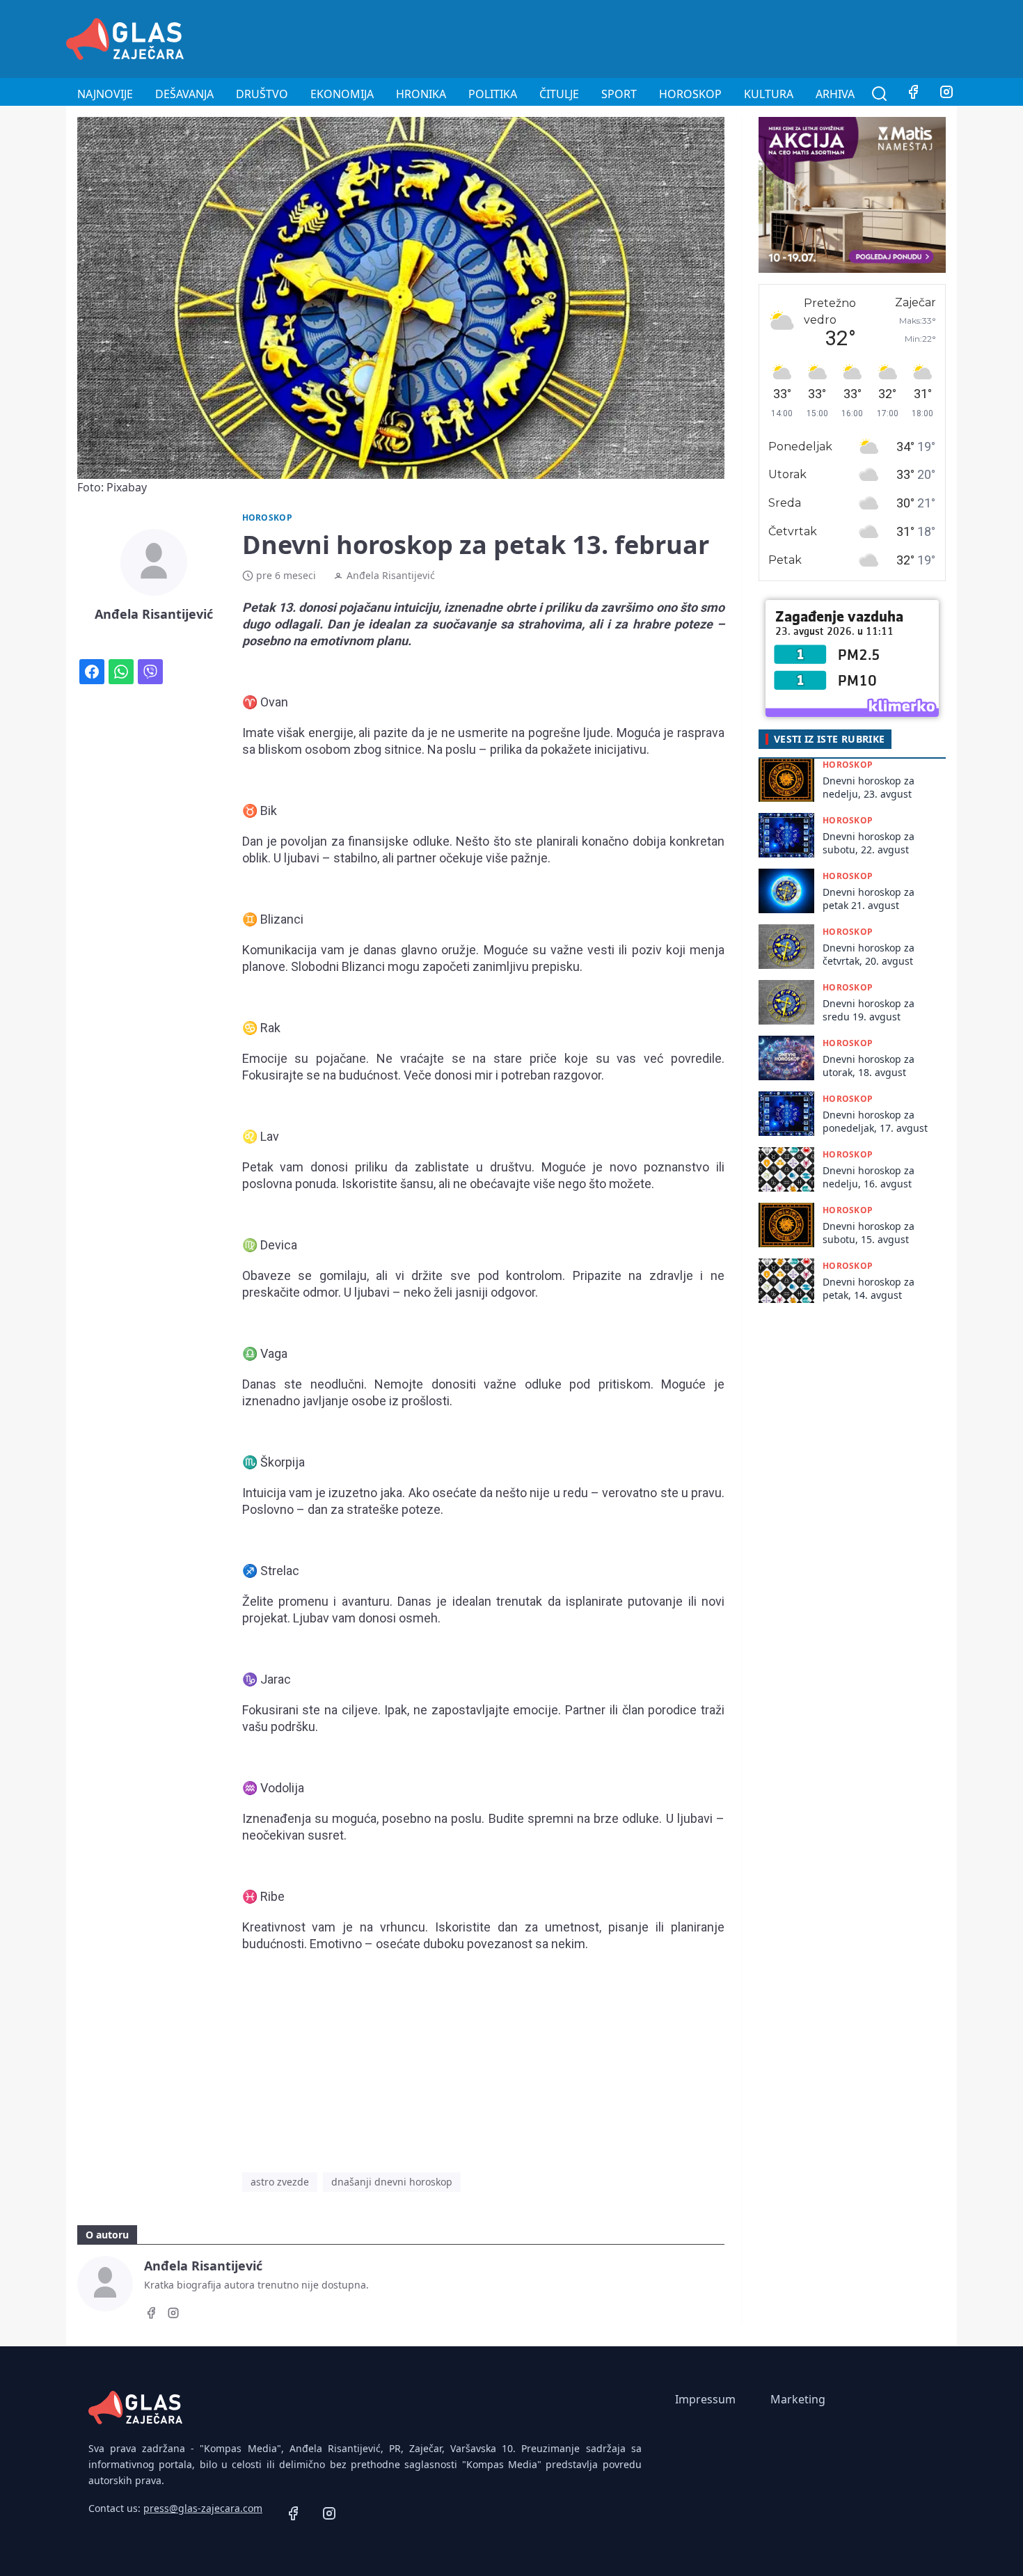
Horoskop (690, 94)
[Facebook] (913, 94)
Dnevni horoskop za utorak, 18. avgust (869, 1066)
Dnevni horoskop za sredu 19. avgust (869, 1010)
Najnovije (105, 94)
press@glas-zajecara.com (203, 2508)
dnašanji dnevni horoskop (392, 2182)
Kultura (769, 94)
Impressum (705, 2399)
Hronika (421, 94)
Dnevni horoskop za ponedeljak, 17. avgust (875, 1121)
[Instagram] (946, 94)
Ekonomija (342, 94)
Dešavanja (184, 94)
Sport (619, 94)
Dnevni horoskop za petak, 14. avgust (869, 1288)
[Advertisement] (704, 37)
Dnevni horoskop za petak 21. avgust (869, 899)
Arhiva (835, 94)
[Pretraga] (880, 94)
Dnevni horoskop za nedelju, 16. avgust (869, 1177)
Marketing (798, 2399)
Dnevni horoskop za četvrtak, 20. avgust (869, 954)
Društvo (262, 94)
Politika (493, 94)
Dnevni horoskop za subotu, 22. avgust (869, 843)
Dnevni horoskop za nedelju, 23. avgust (869, 787)
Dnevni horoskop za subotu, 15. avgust (869, 1233)
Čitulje (559, 94)
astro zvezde (280, 2182)
